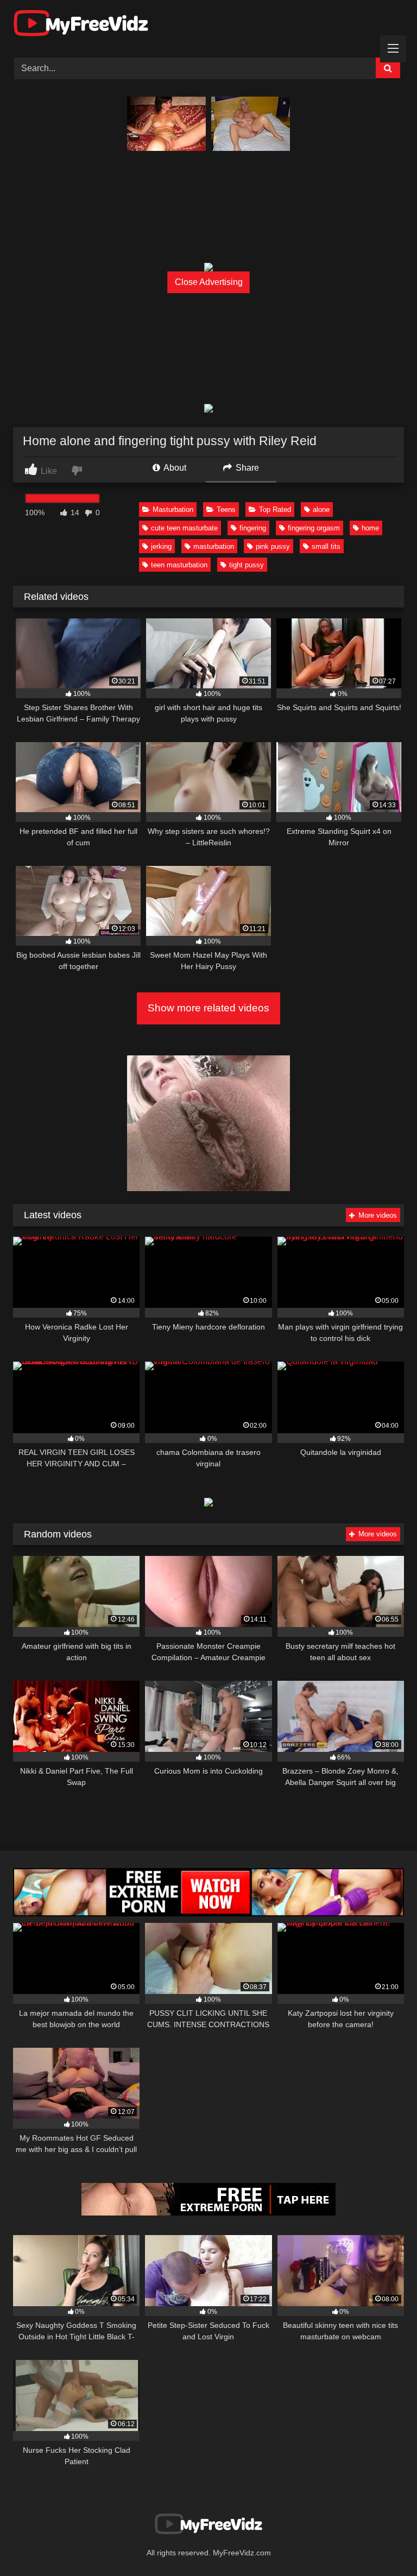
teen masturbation (179, 565)
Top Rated (275, 509)
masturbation (214, 546)
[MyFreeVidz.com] (208, 25)
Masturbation (173, 509)
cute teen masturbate (184, 528)
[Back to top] (383, 2544)
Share (246, 468)
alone (321, 509)
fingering (253, 528)
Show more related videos (208, 1008)
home (370, 528)
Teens (226, 509)
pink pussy (273, 546)
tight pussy (247, 565)
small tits (326, 546)
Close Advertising (209, 282)
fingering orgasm (314, 528)
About (174, 468)
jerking (161, 546)
